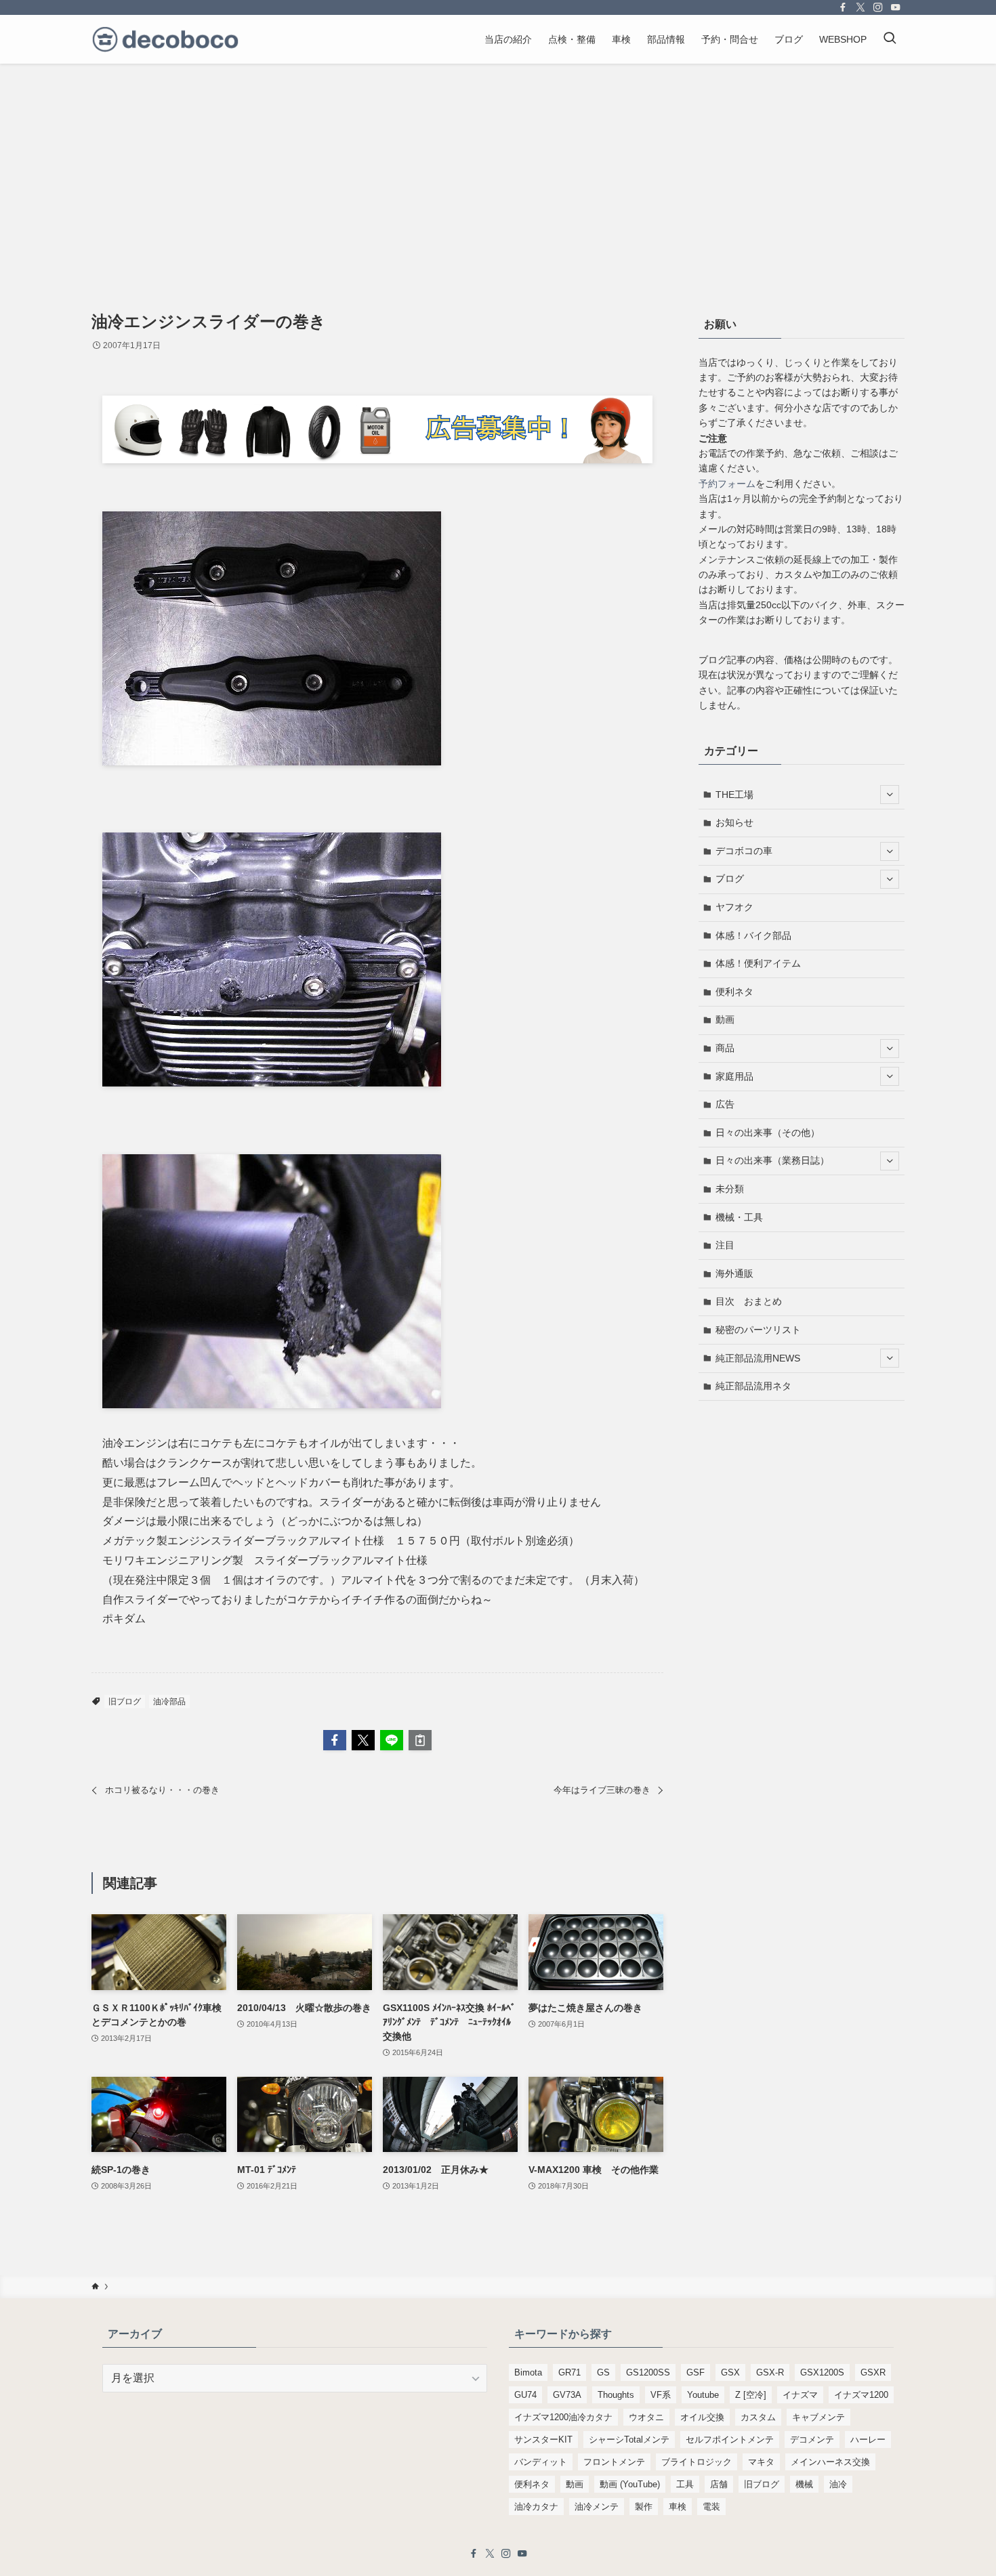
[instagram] (878, 7)
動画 (725, 1019)
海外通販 (734, 1273)
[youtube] (896, 7)
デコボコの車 (744, 851)
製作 (644, 2507)
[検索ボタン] (890, 39)
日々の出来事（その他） (768, 1133)
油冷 (838, 2484)
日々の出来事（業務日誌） (772, 1160)
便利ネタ (734, 992)
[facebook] (843, 7)
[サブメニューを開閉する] (890, 795)
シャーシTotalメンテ (629, 2440)
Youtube (703, 2395)
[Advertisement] (498, 165)
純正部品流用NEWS (758, 1358)
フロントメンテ (614, 2462)
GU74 (525, 2395)
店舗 (719, 2484)
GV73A (567, 2395)
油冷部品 (169, 1702)
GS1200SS (648, 2372)
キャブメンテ (818, 2417)
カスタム (758, 2417)
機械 (804, 2484)
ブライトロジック (697, 2462)
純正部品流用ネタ (753, 1386)
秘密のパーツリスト (758, 1330)
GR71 (569, 2372)
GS (603, 2372)
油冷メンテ (597, 2507)
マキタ (761, 2462)
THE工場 (734, 795)
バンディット (541, 2462)
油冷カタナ (536, 2507)
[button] (335, 1740)
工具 (685, 2484)
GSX (730, 2372)
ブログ (730, 879)
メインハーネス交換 (830, 2462)
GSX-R (770, 2372)
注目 (725, 1245)
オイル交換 (702, 2417)
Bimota (528, 2372)
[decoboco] (165, 39)
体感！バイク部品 (753, 935)
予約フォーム (727, 484)
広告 (725, 1104)
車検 (678, 2507)
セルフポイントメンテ (730, 2440)
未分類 (730, 1189)
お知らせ (734, 822)
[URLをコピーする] (420, 1740)
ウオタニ (646, 2417)
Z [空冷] (751, 2395)
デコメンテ (812, 2440)
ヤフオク (734, 907)
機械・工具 (739, 1217)
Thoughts (616, 2395)
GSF (696, 2372)
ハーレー (868, 2440)
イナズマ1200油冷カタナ (563, 2417)
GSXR (873, 2372)
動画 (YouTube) (630, 2484)
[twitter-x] (860, 7)
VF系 (661, 2395)
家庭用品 (734, 1076)
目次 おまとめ (749, 1301)
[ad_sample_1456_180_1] (377, 460)
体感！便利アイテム (758, 963)
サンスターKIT (543, 2440)
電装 (711, 2507)
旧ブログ (125, 1702)
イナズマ (800, 2395)
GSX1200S (822, 2372)
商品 (725, 1048)
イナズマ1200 (861, 2395)
